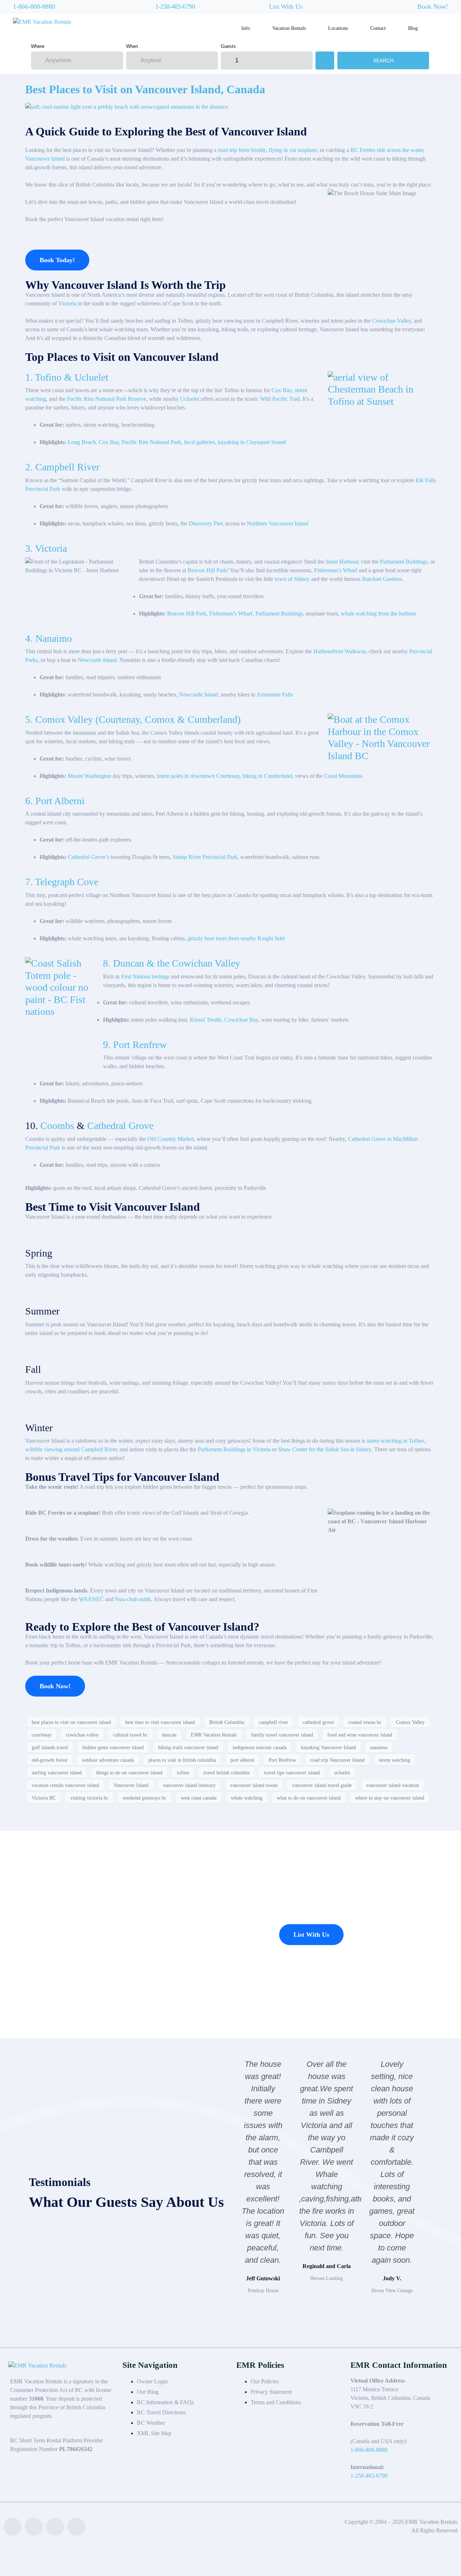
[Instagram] (76, 2527)
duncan (169, 1735)
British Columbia (227, 1722)
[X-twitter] (55, 2527)
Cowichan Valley (391, 321)
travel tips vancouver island (292, 1773)
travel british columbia (227, 1773)
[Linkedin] (34, 2527)
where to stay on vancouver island (390, 1798)
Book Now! (433, 6)
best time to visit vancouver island (160, 1722)
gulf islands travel (50, 1748)
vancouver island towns (254, 1785)
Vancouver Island (131, 1785)
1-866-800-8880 (34, 6)
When (132, 46)
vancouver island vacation (393, 1785)
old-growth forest (50, 1760)
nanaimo (379, 1748)
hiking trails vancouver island (188, 1748)
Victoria (67, 303)
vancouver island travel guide (322, 1785)
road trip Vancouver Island (337, 1760)
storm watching (395, 1760)
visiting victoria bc (89, 1798)
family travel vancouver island (282, 1735)
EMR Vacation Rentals (214, 1735)
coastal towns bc (365, 1722)
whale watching (247, 1798)
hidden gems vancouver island (113, 1748)
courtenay (42, 1735)
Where (38, 46)
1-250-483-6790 (175, 6)
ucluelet (342, 1773)
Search (383, 61)
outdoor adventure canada (108, 1760)
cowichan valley (82, 1735)
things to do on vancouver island (129, 1773)
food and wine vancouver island (360, 1735)
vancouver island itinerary (189, 1785)
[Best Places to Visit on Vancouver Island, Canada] (127, 106)
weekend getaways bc (145, 1798)
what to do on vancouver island (309, 1798)
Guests (228, 46)
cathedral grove (318, 1722)
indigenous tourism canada (260, 1748)
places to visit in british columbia (182, 1760)
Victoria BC (44, 1798)
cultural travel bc (130, 1735)
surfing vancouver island (57, 1773)
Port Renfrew (282, 1760)
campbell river (273, 1722)
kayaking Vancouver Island (328, 1748)
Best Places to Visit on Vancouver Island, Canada (145, 89)
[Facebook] (13, 2527)
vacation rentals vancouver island (65, 1785)
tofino (183, 1773)
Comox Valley (410, 1722)
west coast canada (199, 1798)
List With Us (286, 6)
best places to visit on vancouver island (71, 1722)
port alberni (242, 1760)
